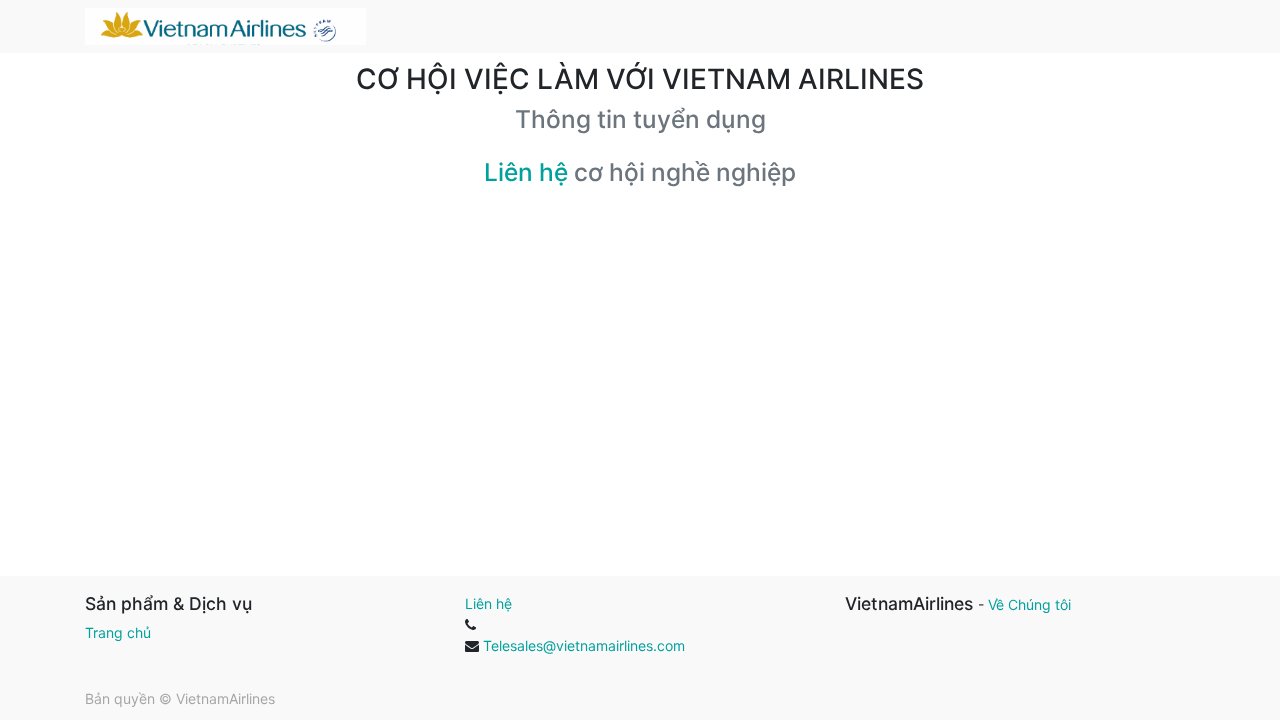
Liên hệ (526, 172)
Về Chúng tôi (1029, 604)
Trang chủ (118, 632)
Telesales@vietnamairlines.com (584, 645)
